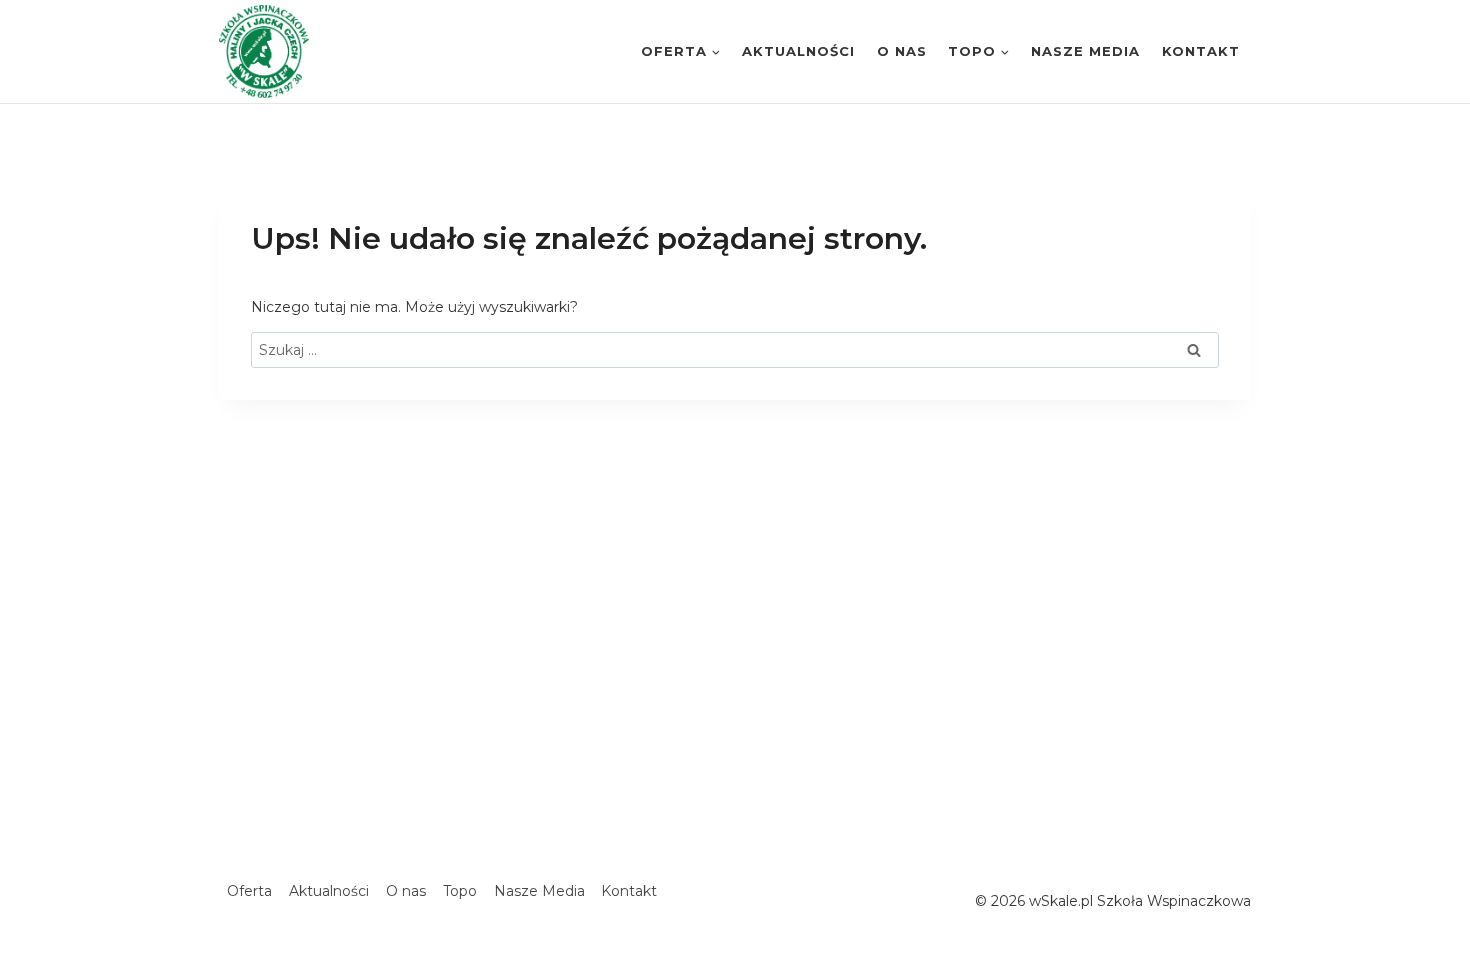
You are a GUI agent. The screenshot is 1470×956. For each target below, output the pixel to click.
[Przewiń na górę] (1458, 884)
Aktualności (798, 51)
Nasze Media (1085, 51)
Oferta (249, 891)
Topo (460, 891)
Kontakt (1201, 51)
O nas (902, 51)
